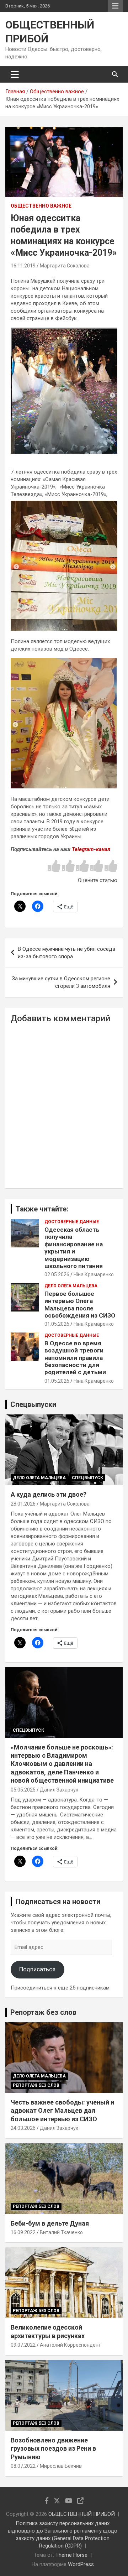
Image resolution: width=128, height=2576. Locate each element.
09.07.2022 (23, 2345)
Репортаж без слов (43, 2012)
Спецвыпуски (33, 1404)
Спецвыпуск (87, 1478)
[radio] (54, 867)
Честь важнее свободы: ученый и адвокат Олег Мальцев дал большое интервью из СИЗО (62, 2111)
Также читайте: (42, 1209)
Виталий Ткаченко (61, 2232)
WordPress (81, 2564)
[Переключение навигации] (15, 74)
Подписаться (37, 1969)
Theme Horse (71, 2555)
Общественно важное (41, 206)
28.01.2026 (23, 1504)
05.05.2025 (23, 1790)
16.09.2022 (23, 2232)
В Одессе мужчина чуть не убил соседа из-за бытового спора (66, 953)
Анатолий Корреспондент (70, 2345)
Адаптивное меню (115, 6)
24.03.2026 (23, 2128)
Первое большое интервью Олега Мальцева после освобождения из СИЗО (80, 1305)
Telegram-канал (91, 849)
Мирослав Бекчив (61, 2466)
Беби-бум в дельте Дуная (50, 2223)
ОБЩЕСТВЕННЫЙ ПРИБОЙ (82, 2514)
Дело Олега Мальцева (71, 1286)
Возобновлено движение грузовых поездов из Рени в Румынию (53, 2449)
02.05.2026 (57, 1274)
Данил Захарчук (59, 1790)
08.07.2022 (23, 2466)
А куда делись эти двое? (49, 1494)
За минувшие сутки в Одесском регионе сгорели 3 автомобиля (61, 982)
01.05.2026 (57, 1324)
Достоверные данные (72, 1222)
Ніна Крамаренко (94, 1274)
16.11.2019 (23, 266)
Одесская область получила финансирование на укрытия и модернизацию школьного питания (74, 1248)
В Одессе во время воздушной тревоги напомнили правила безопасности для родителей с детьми (75, 1358)
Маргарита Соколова (65, 266)
